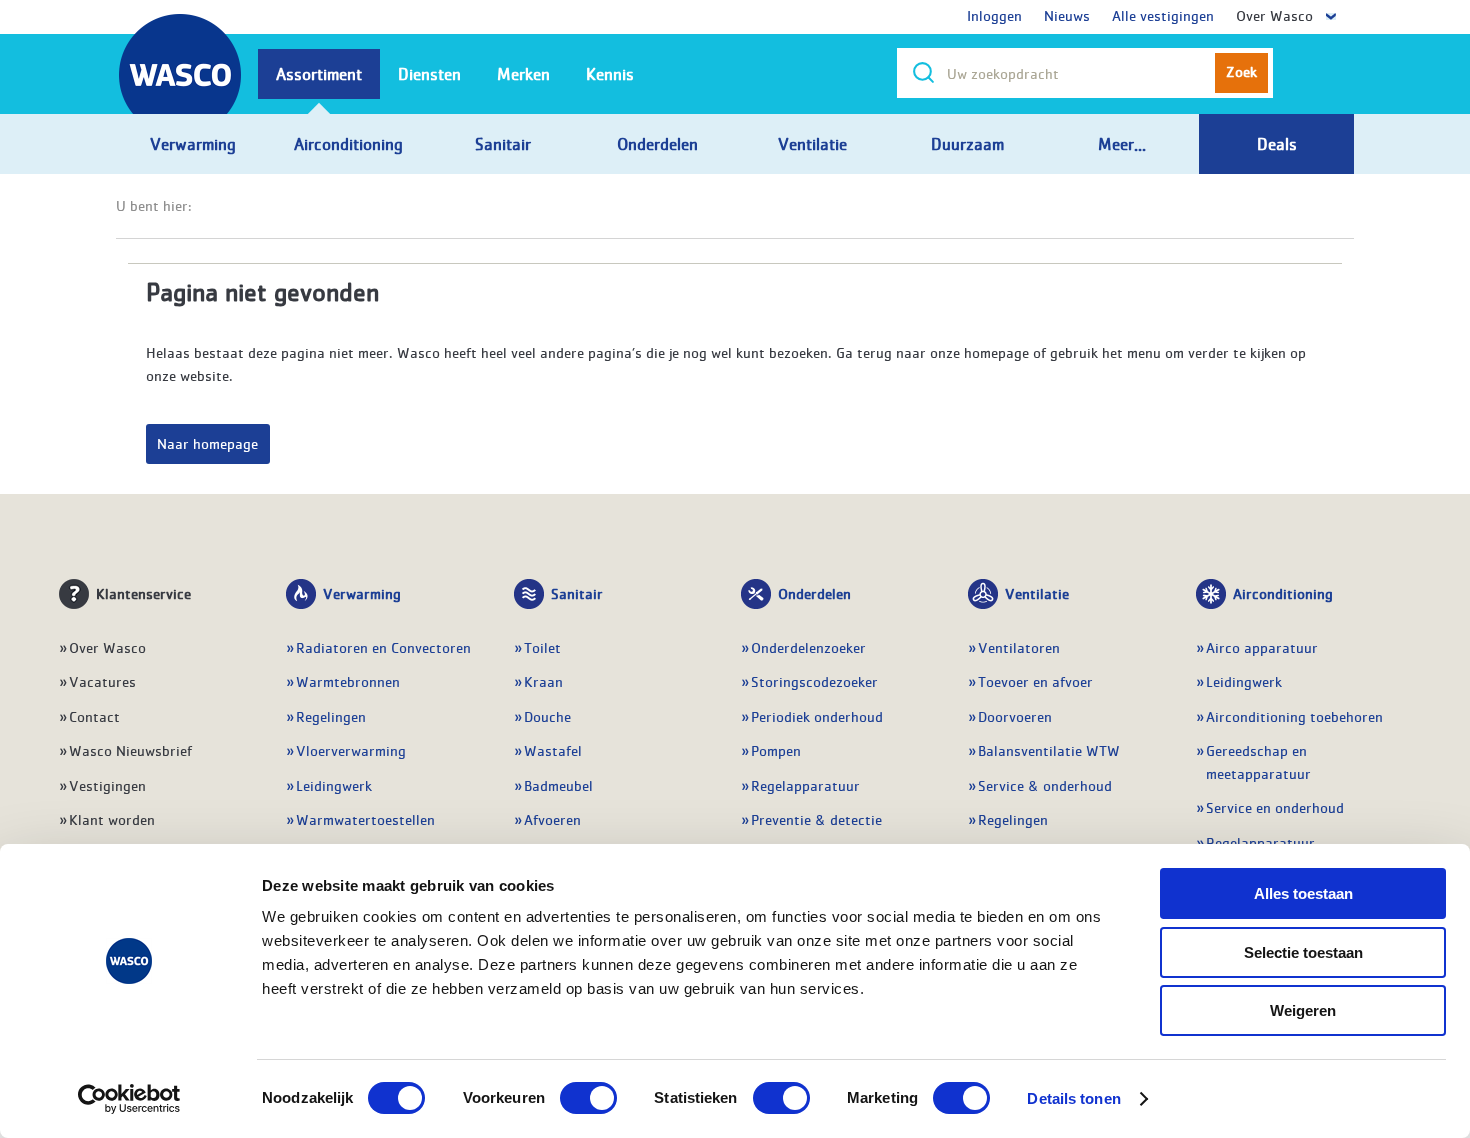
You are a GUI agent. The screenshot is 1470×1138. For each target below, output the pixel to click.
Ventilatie (1037, 593)
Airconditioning (1283, 593)
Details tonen (1073, 1098)
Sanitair (577, 593)
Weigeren (1303, 1010)
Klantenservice (143, 593)
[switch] (588, 1098)
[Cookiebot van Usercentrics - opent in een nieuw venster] (129, 1099)
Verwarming (362, 593)
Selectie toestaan (1303, 952)
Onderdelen (814, 593)
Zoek (1241, 71)
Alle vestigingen (1163, 15)
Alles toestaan (1303, 893)
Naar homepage (207, 443)
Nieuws (1067, 15)
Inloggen (994, 15)
